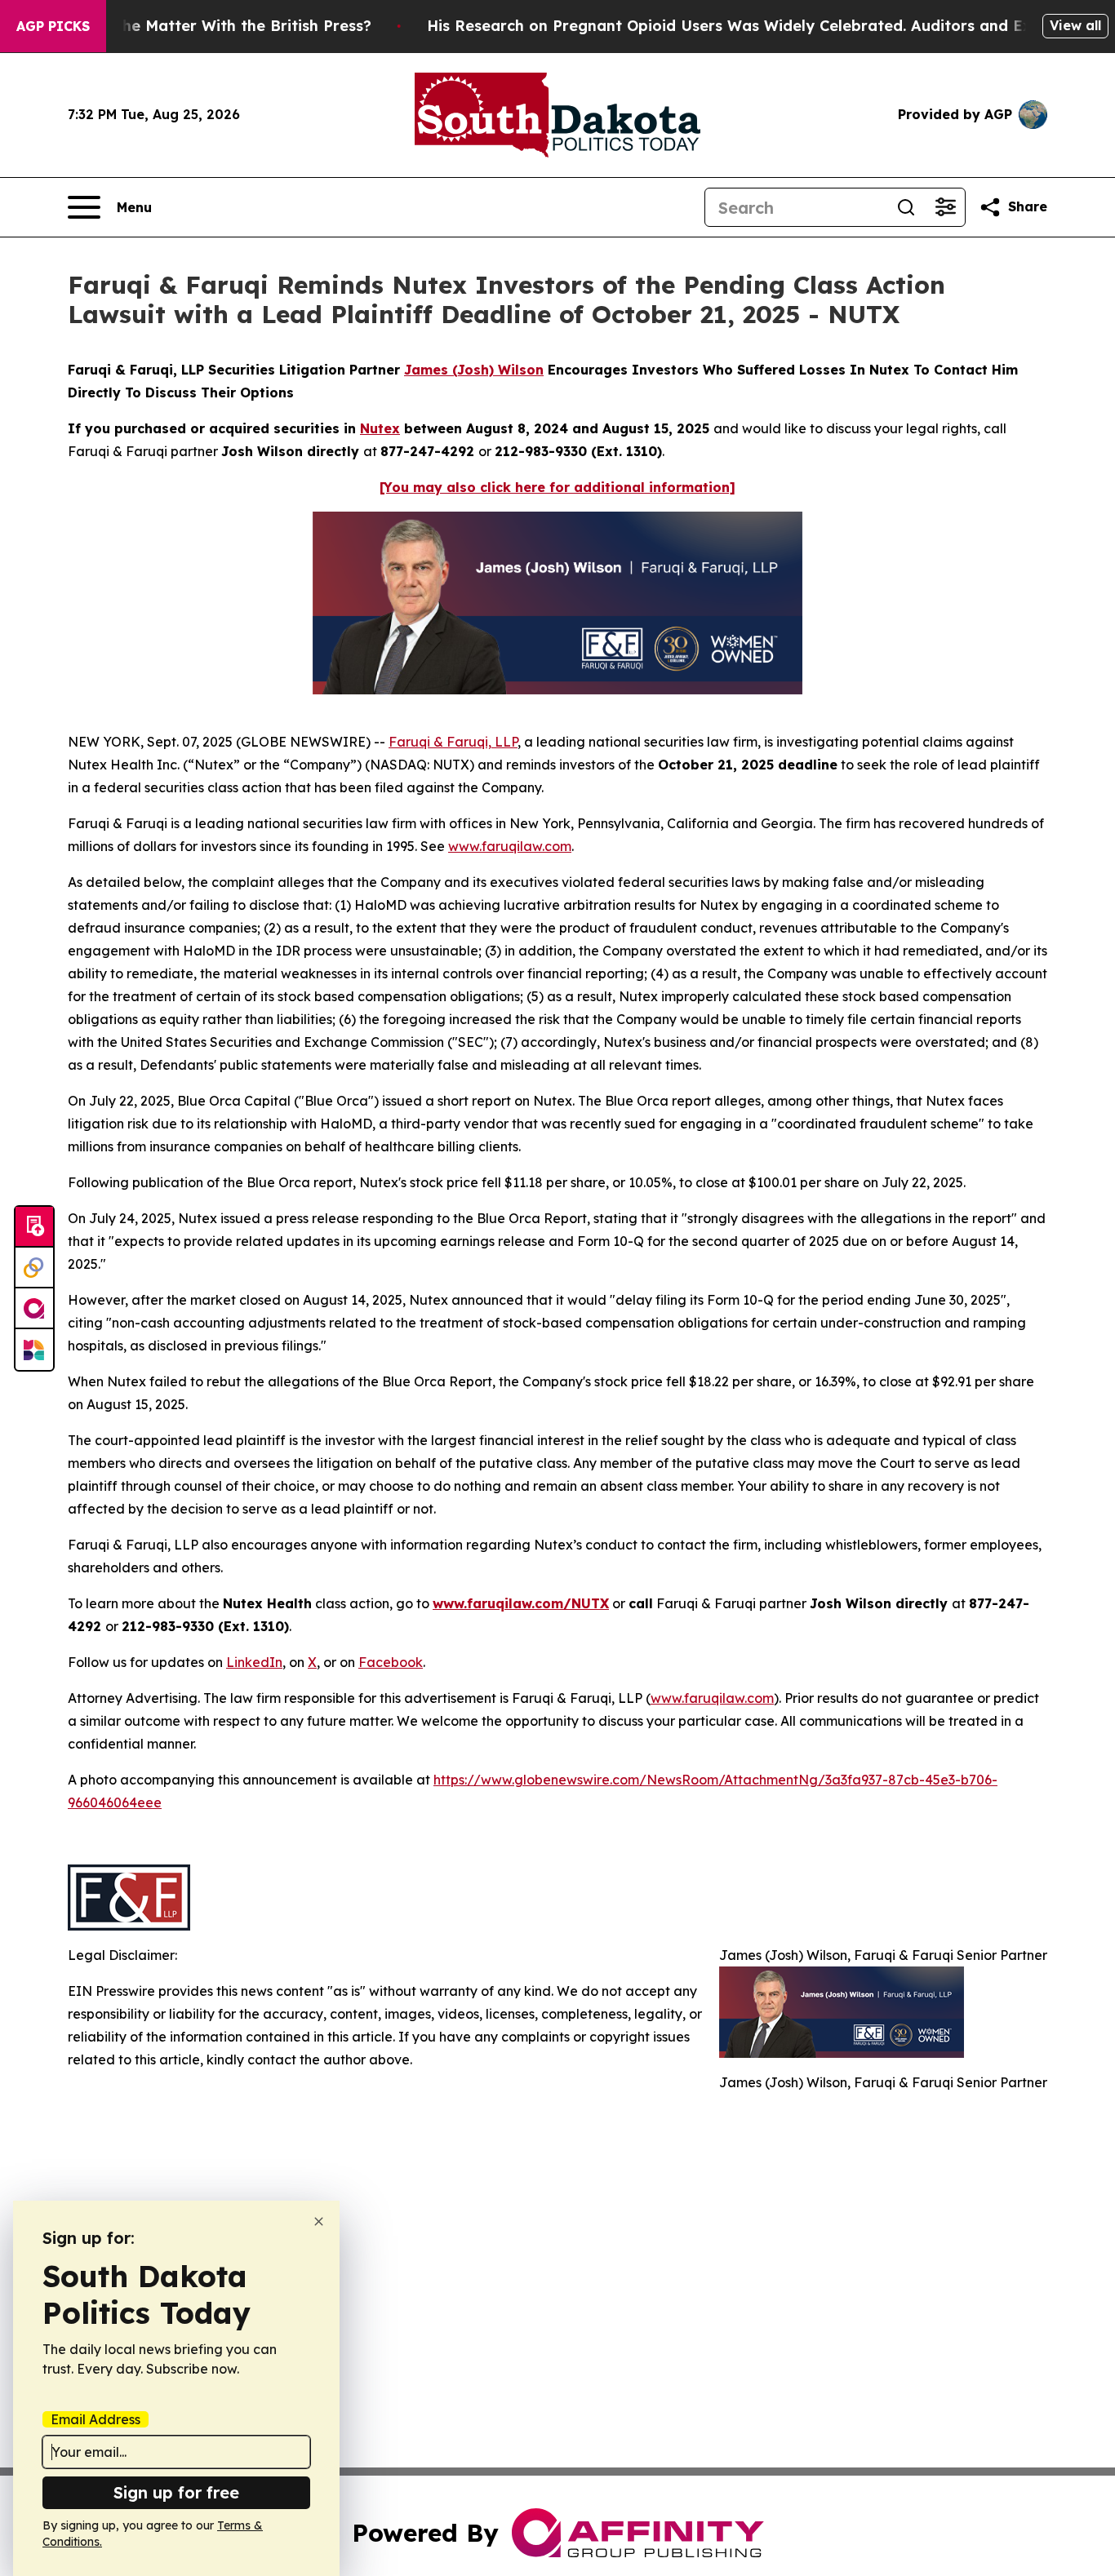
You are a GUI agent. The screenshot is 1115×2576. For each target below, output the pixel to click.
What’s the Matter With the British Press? (215, 26)
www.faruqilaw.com (510, 846)
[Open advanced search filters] (945, 207)
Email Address (96, 2419)
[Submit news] (34, 1227)
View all (1075, 25)
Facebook (391, 1662)
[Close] (319, 2221)
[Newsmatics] (34, 1350)
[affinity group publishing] (34, 1309)
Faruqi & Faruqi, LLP (453, 742)
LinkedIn (254, 1662)
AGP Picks (53, 26)
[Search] (906, 207)
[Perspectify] (34, 1268)
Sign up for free (176, 2492)
